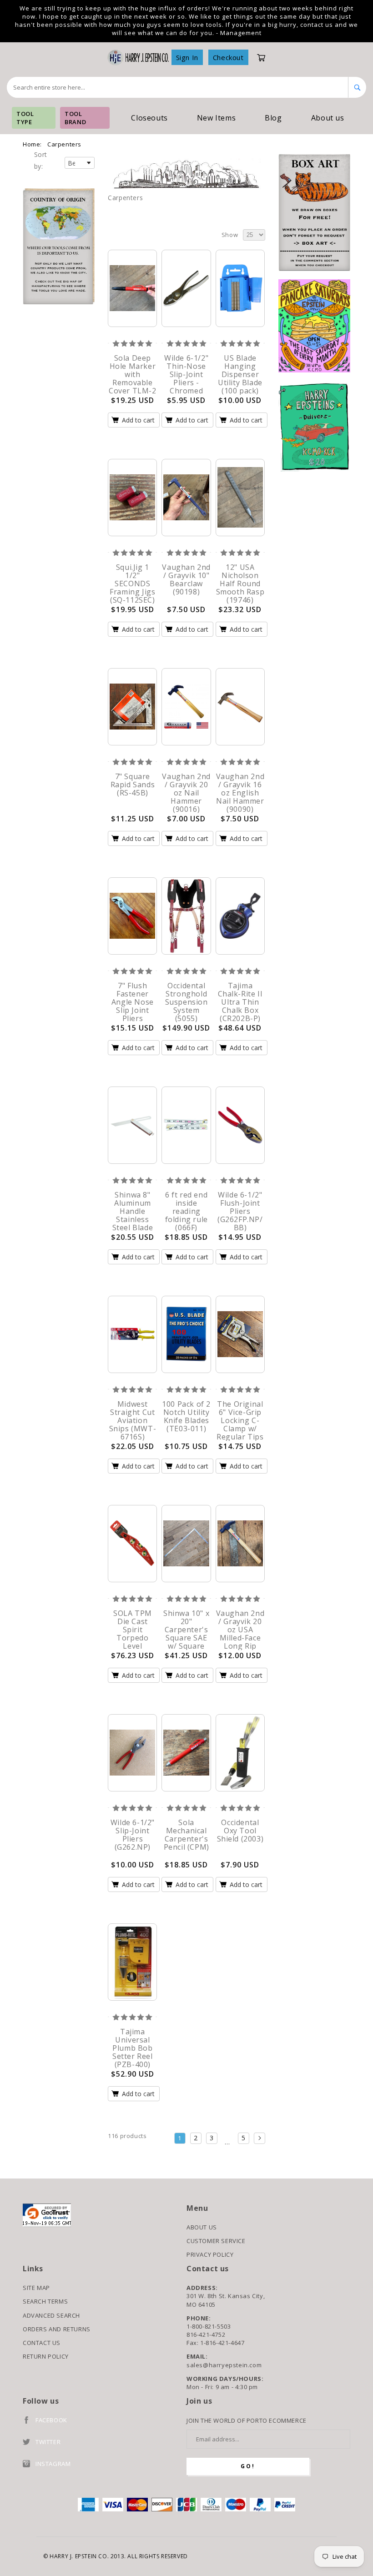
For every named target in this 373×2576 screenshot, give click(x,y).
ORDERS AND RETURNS (57, 2329)
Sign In (187, 57)
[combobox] (178, 87)
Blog (273, 118)
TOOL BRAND (75, 118)
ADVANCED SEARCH (51, 2315)
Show (230, 235)
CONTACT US (42, 2343)
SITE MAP (36, 2288)
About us (328, 118)
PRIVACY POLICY (210, 2254)
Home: (32, 144)
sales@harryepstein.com (224, 2365)
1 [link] (180, 2138)
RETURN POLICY (46, 2356)
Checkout (228, 57)
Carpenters (64, 144)
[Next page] (260, 2138)
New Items (216, 118)
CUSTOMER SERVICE (216, 2241)
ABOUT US (202, 2227)
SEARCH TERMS (45, 2301)
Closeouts (149, 118)
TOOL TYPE (25, 118)
